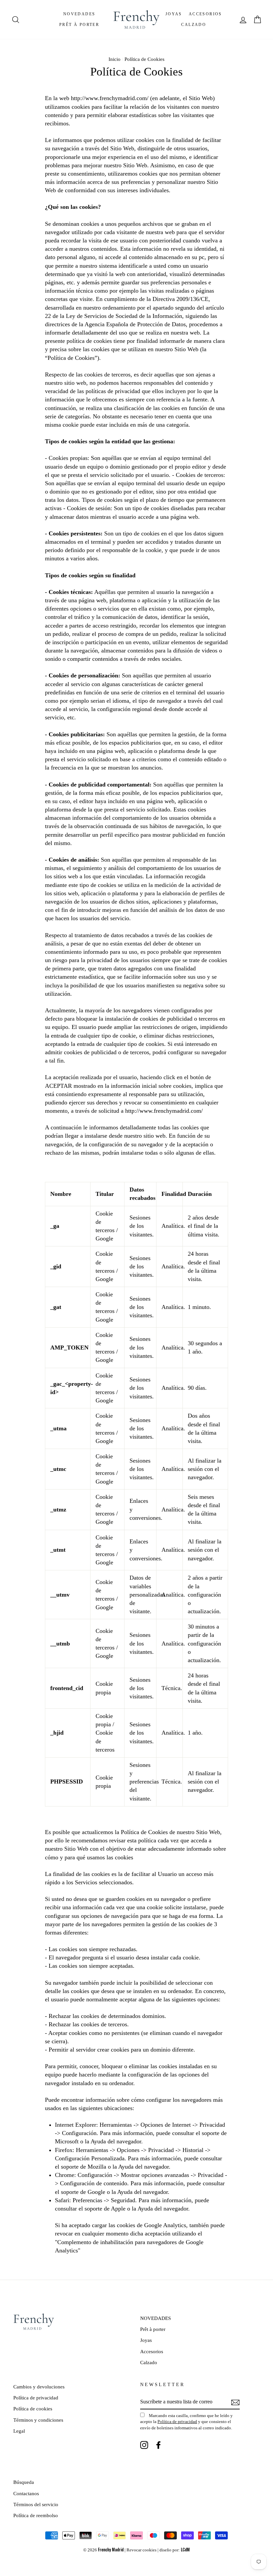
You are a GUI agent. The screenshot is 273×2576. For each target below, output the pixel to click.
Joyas (174, 14)
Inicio (115, 59)
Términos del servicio (36, 2504)
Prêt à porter (79, 25)
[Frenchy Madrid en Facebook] (158, 2445)
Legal (19, 2431)
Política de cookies (33, 2409)
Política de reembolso (36, 2515)
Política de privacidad (36, 2398)
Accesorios (205, 14)
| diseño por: (174, 2550)
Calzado (194, 25)
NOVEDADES (79, 14)
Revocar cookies (141, 2550)
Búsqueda (24, 2482)
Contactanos (26, 2493)
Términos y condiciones (38, 2420)
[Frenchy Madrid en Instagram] (144, 2445)
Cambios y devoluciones (39, 2387)
